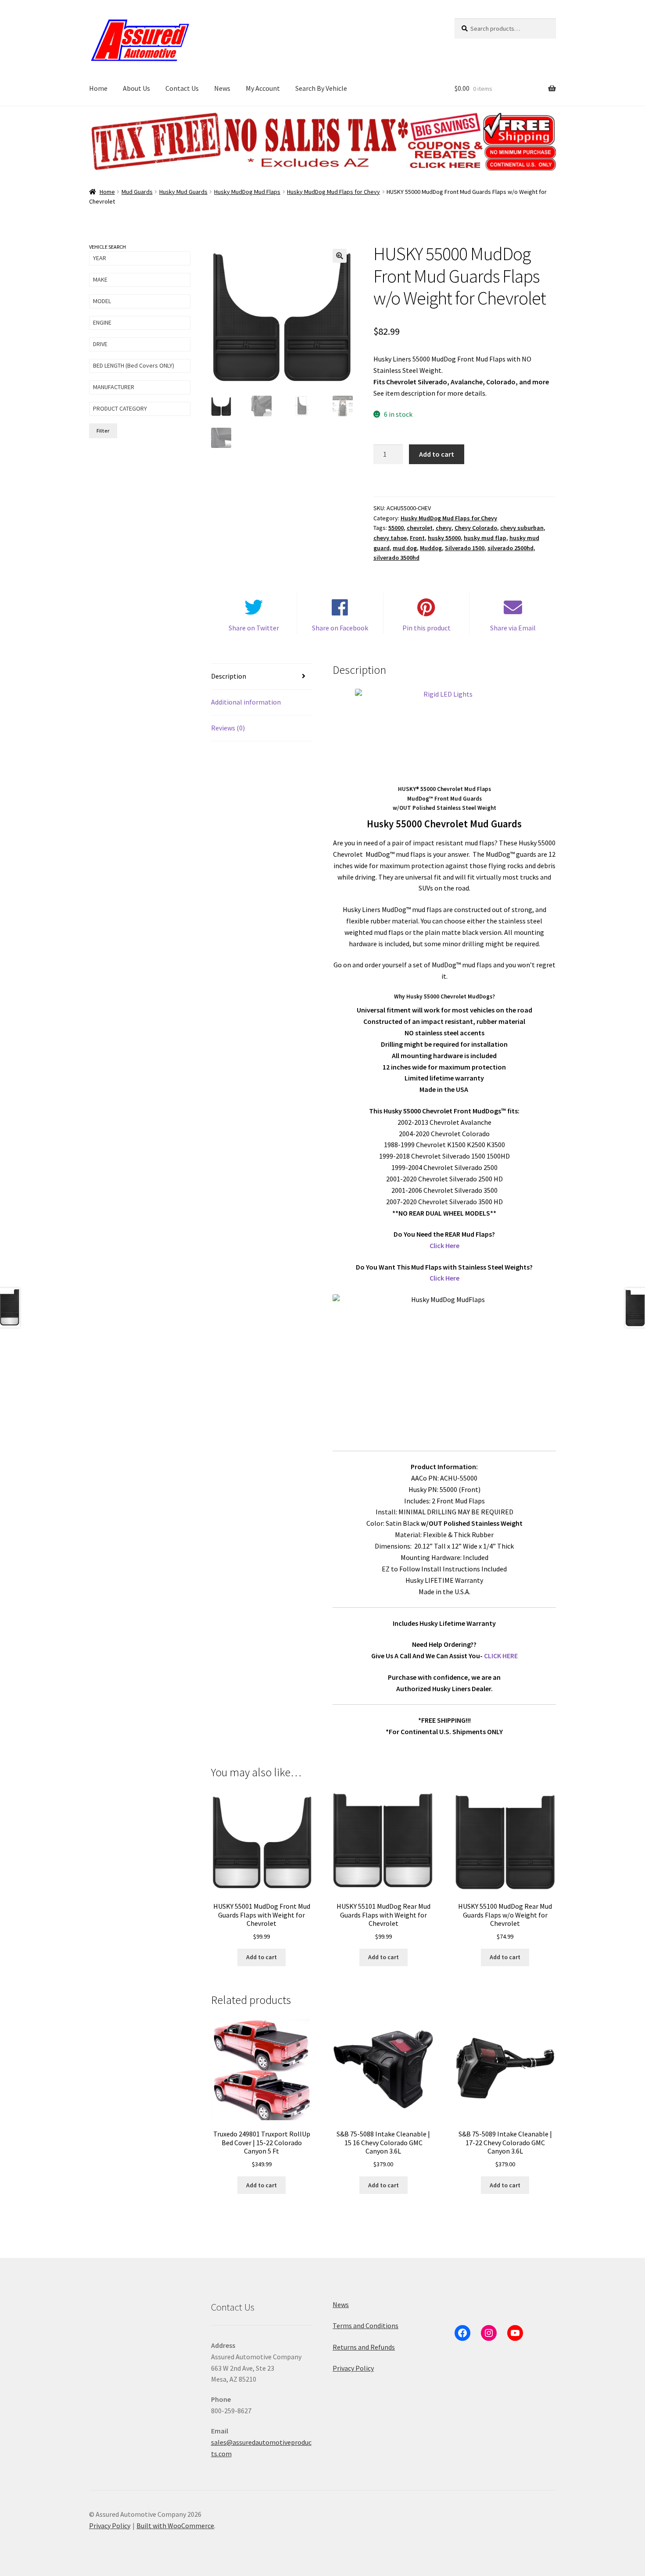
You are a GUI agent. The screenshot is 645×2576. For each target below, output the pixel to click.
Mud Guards (137, 192)
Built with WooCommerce (175, 2526)
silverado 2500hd (511, 548)
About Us (136, 88)
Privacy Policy (353, 2368)
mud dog (405, 548)
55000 (396, 528)
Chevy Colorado (476, 528)
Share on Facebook (340, 628)
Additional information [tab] (246, 702)
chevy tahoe (390, 538)
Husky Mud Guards (183, 192)
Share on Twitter (254, 628)
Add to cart (437, 454)
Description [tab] (229, 676)
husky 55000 (444, 538)
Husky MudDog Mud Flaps (247, 192)
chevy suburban (522, 528)
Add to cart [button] (262, 1957)
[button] (340, 256)
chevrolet (420, 528)
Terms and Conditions (365, 2326)
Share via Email (513, 628)
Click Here (444, 1245)
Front (417, 538)
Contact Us (182, 88)
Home (98, 88)
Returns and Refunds (364, 2347)
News (222, 88)
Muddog (431, 548)
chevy (444, 528)
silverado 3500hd (396, 558)
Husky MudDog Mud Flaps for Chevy (333, 192)
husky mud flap (485, 538)
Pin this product (426, 628)
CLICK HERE (501, 1656)
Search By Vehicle (321, 88)
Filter (103, 431)
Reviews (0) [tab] (228, 728)
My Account (263, 88)
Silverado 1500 (465, 548)
